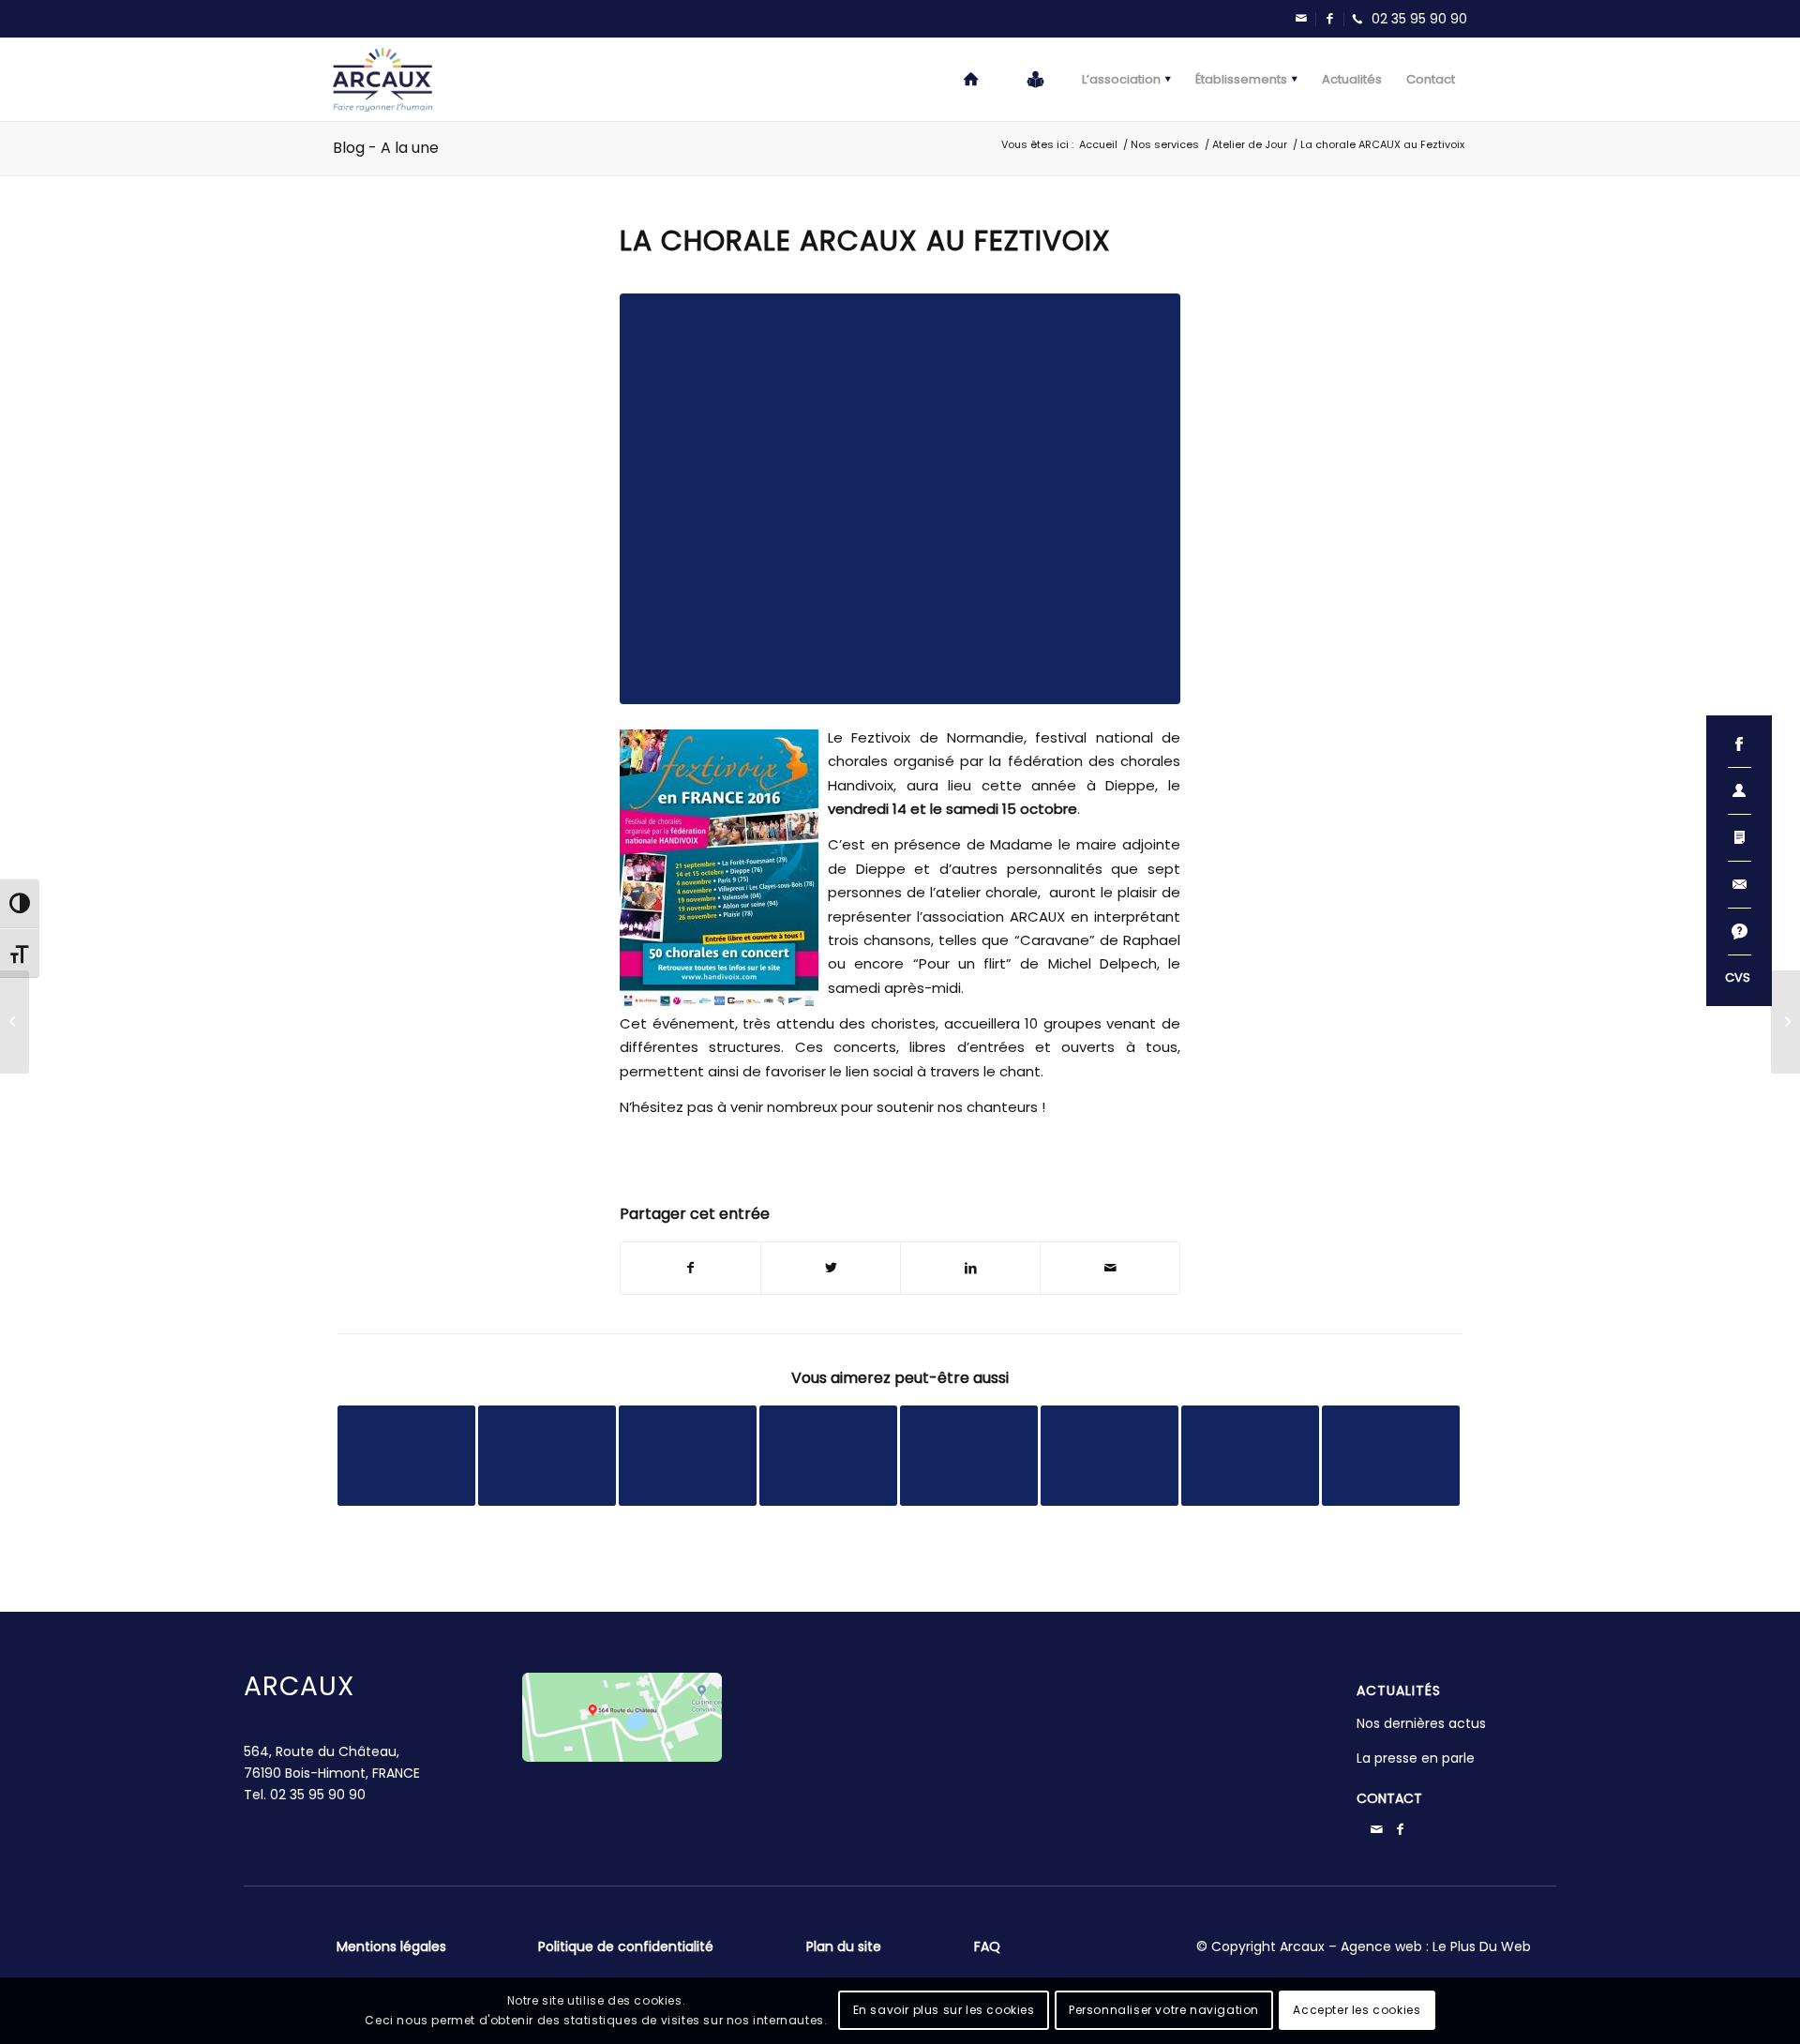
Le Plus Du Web (1482, 1946)
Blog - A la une (386, 148)
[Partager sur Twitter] (831, 1268)
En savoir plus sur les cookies (944, 2010)
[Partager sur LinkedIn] (970, 1268)
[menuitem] (972, 80)
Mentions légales (391, 1946)
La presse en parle (1416, 1758)
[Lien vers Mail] (1301, 19)
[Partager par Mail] (1110, 1268)
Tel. (305, 1795)
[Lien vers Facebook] (1329, 19)
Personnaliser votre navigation (1164, 2010)
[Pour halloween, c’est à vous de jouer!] (1785, 1022)
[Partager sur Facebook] (690, 1268)
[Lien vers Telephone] (1405, 19)
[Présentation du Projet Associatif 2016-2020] (15, 1022)
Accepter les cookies (1357, 2010)
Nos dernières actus (1421, 1723)
